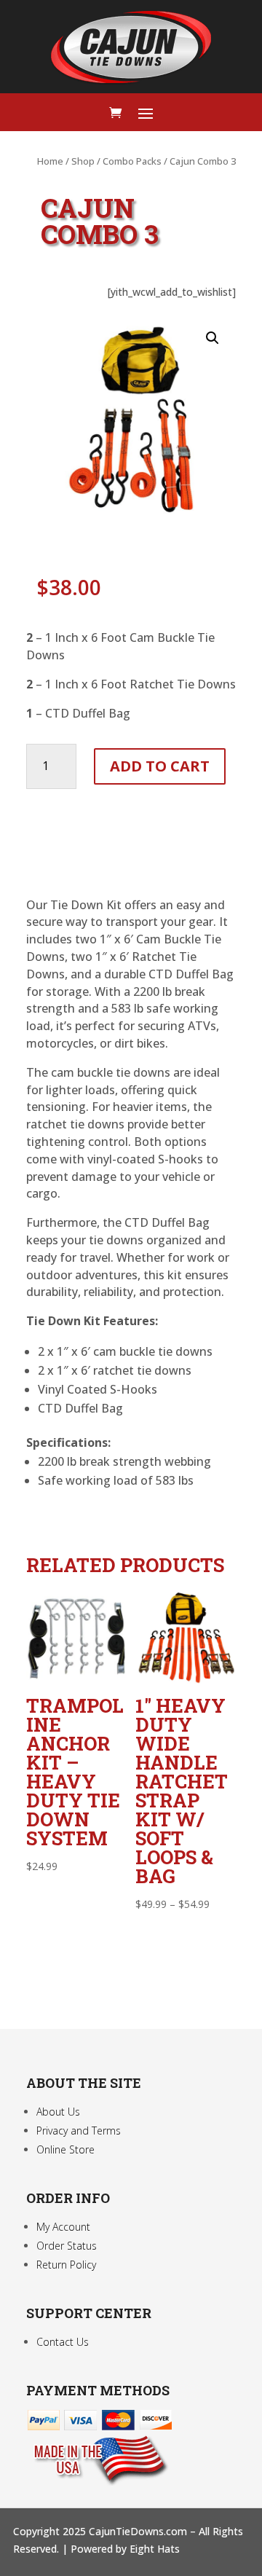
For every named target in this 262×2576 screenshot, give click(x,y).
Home (50, 161)
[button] (213, 338)
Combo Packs (132, 161)
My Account (63, 2227)
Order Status (67, 2246)
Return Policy (66, 2265)
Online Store (65, 2149)
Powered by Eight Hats (125, 2549)
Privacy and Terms (79, 2131)
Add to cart (160, 766)
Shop (83, 161)
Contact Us (63, 2342)
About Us (58, 2112)
